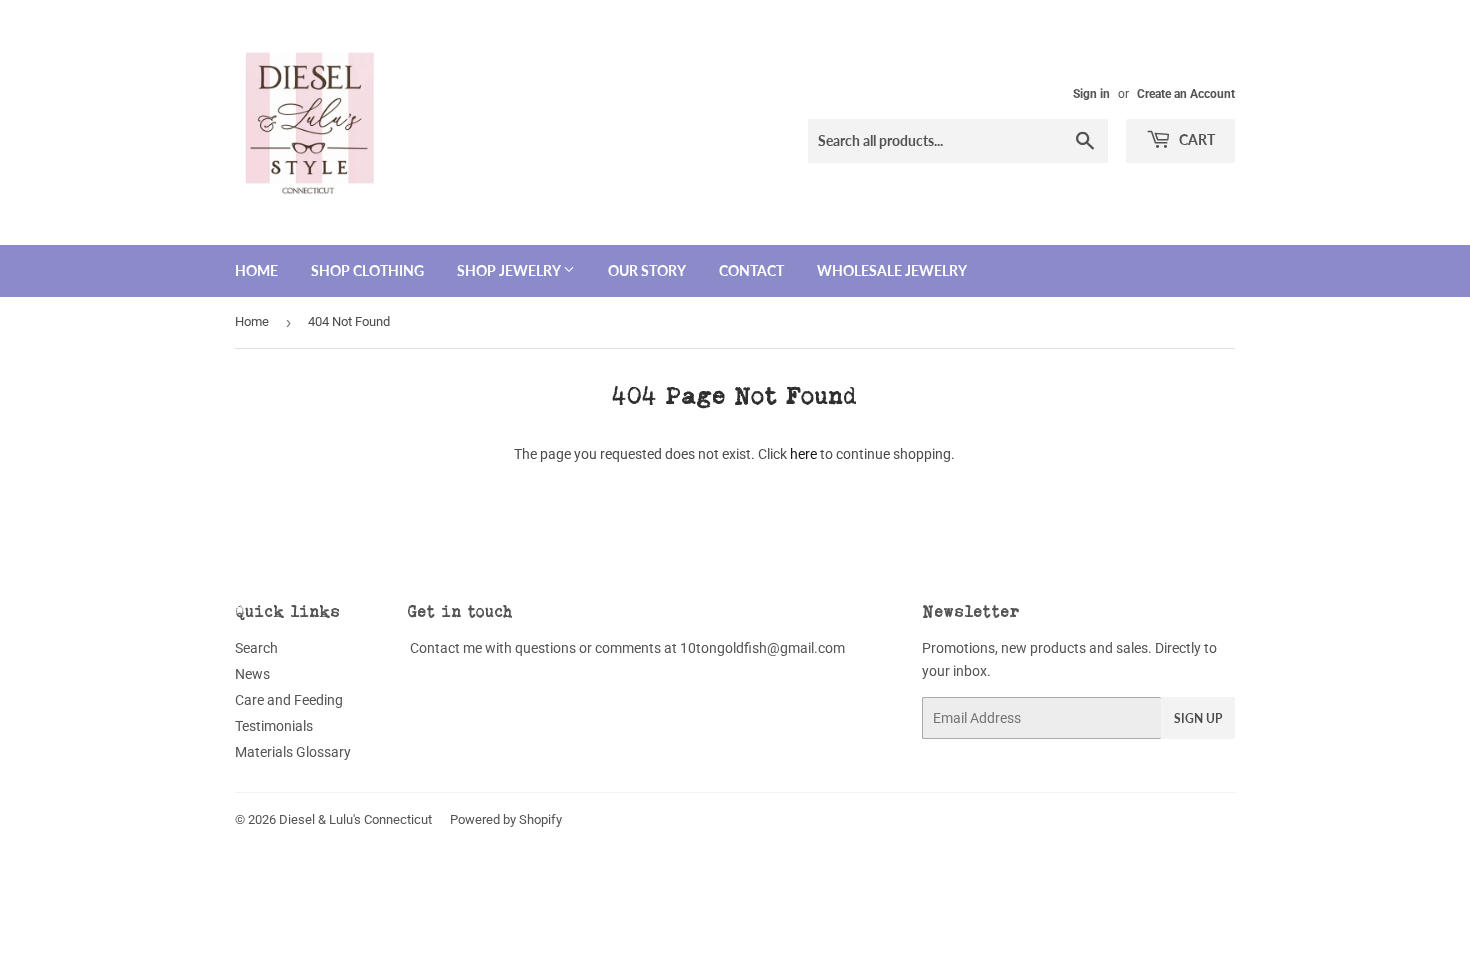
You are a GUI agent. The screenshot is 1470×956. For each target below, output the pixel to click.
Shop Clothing (367, 270)
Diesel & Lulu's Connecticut (355, 819)
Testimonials (274, 726)
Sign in (1091, 94)
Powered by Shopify (506, 819)
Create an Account (1186, 94)
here (803, 454)
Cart (1195, 139)
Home (256, 270)
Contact (751, 270)
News (252, 674)
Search (256, 648)
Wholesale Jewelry (892, 270)
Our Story (647, 270)
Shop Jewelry (510, 270)
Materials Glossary (293, 752)
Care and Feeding (289, 700)
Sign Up (1198, 718)
